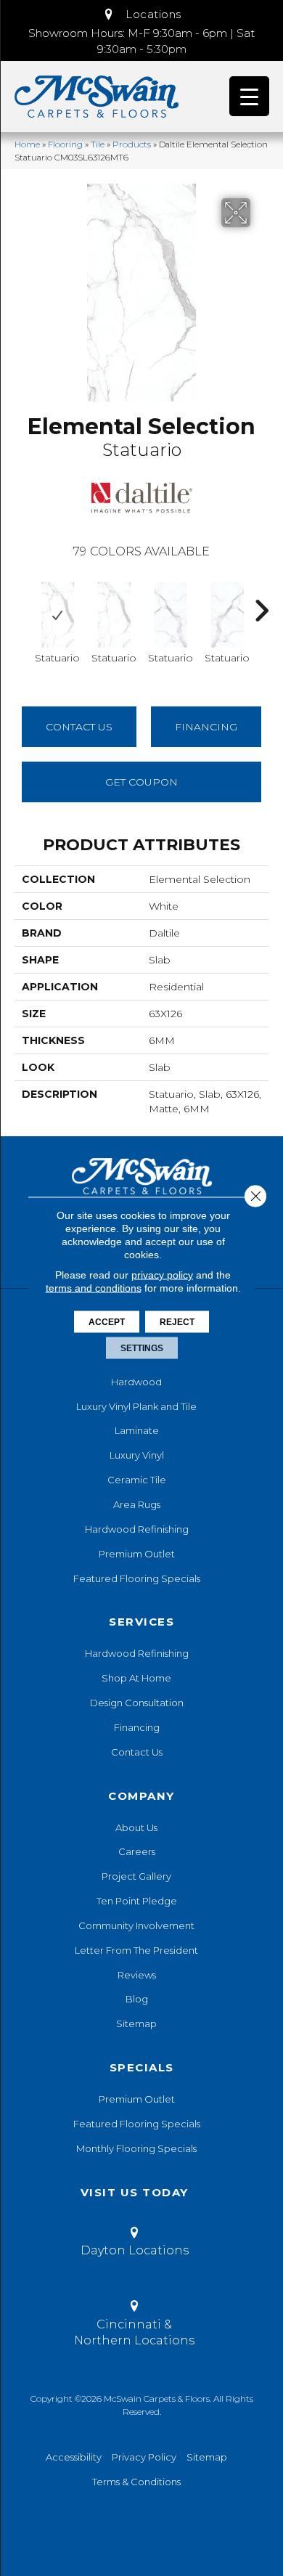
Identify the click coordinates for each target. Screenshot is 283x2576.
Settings (142, 1348)
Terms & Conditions (136, 2482)
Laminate (137, 1430)
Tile (98, 144)
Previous (22, 603)
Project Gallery (136, 1876)
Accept (107, 1322)
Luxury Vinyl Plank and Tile (136, 1406)
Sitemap (136, 2023)
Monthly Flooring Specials (136, 2148)
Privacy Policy (144, 2457)
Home (27, 144)
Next (261, 603)
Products (132, 144)
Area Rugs (137, 1504)
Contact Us (79, 727)
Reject (177, 1322)
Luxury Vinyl (137, 1455)
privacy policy (162, 1275)
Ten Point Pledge (137, 1901)
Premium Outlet (137, 1554)
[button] (141, 15)
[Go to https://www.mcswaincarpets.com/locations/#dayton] (134, 2244)
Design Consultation (137, 1703)
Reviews (137, 1975)
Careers (137, 1851)
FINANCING (206, 727)
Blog (137, 1999)
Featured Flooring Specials (137, 1578)
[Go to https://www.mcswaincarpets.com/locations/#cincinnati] (134, 2326)
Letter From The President (136, 1950)
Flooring (65, 144)
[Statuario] (57, 615)
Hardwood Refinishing (137, 1529)
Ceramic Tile (137, 1480)
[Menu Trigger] (249, 96)
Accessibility (74, 2457)
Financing (137, 1727)
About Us (136, 1827)
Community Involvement (136, 1925)
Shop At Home (136, 1678)
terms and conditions (94, 1288)
